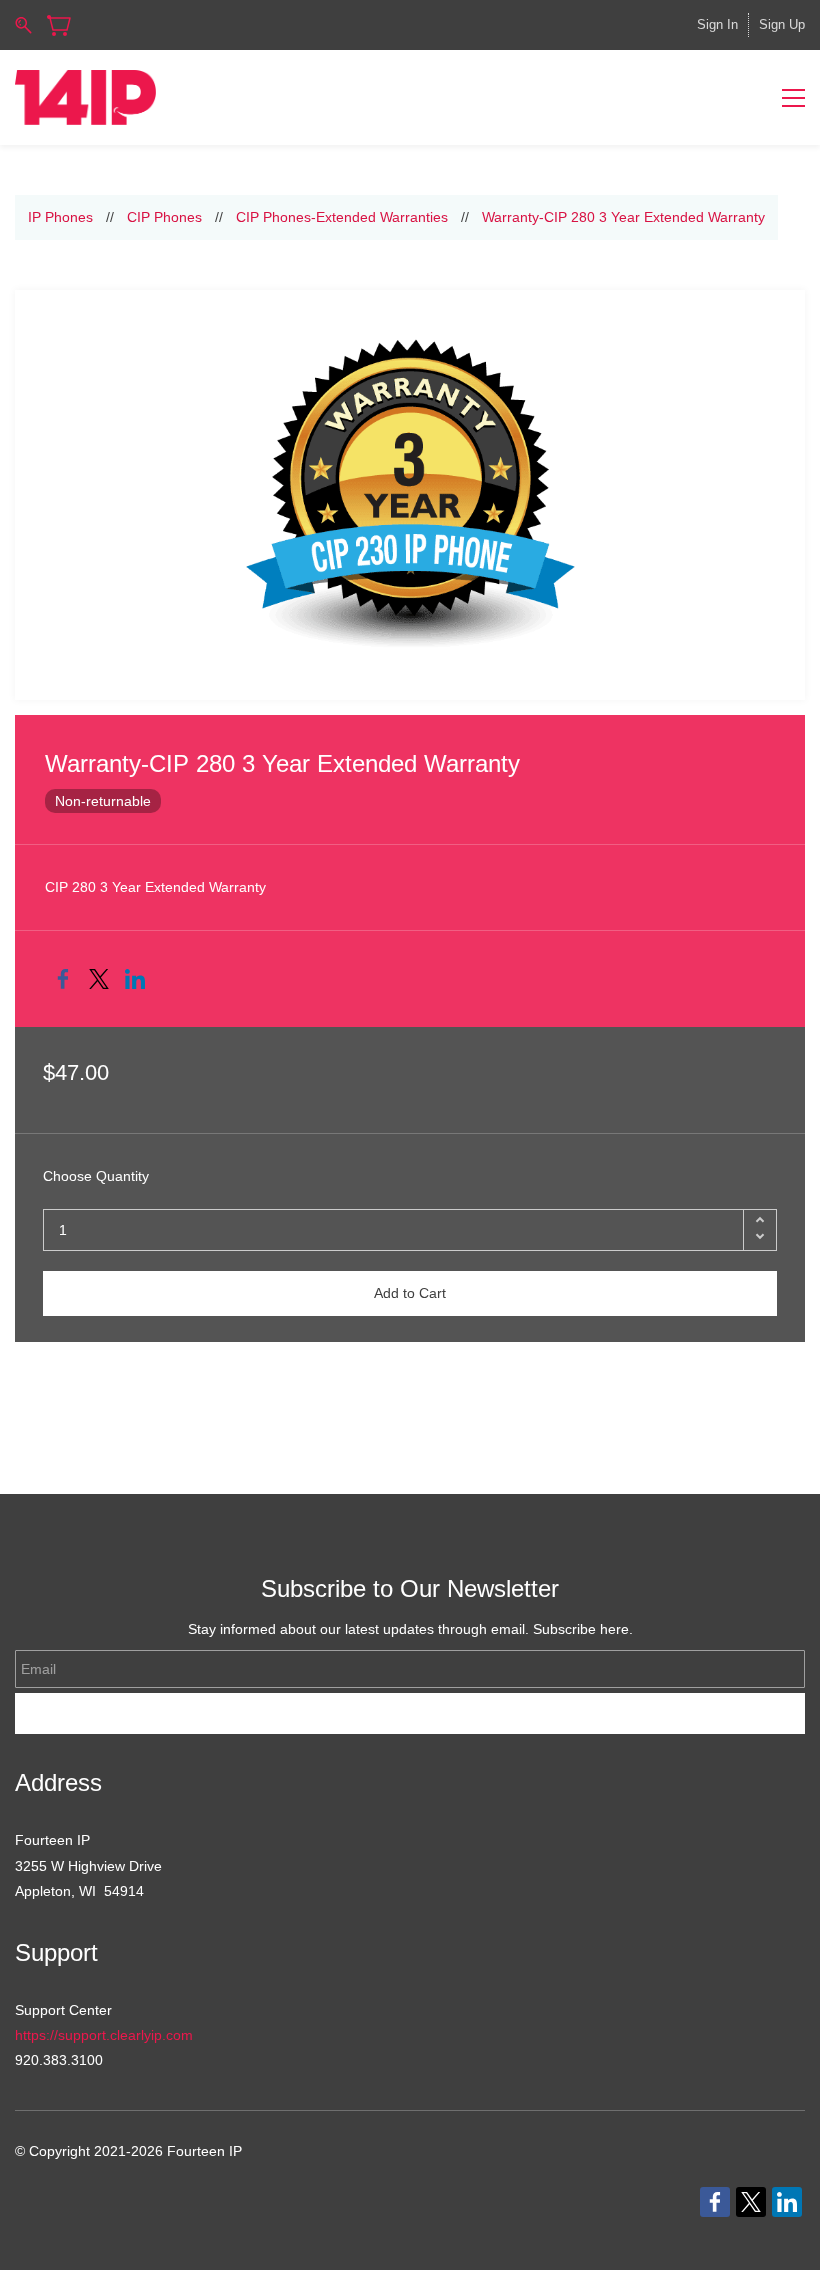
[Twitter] (99, 979)
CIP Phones (164, 217)
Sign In (717, 24)
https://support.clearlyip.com (104, 2035)
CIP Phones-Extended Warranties (342, 217)
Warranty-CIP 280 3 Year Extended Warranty (623, 217)
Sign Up (782, 24)
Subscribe (410, 1713)
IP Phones (60, 217)
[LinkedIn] (135, 979)
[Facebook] (63, 979)
